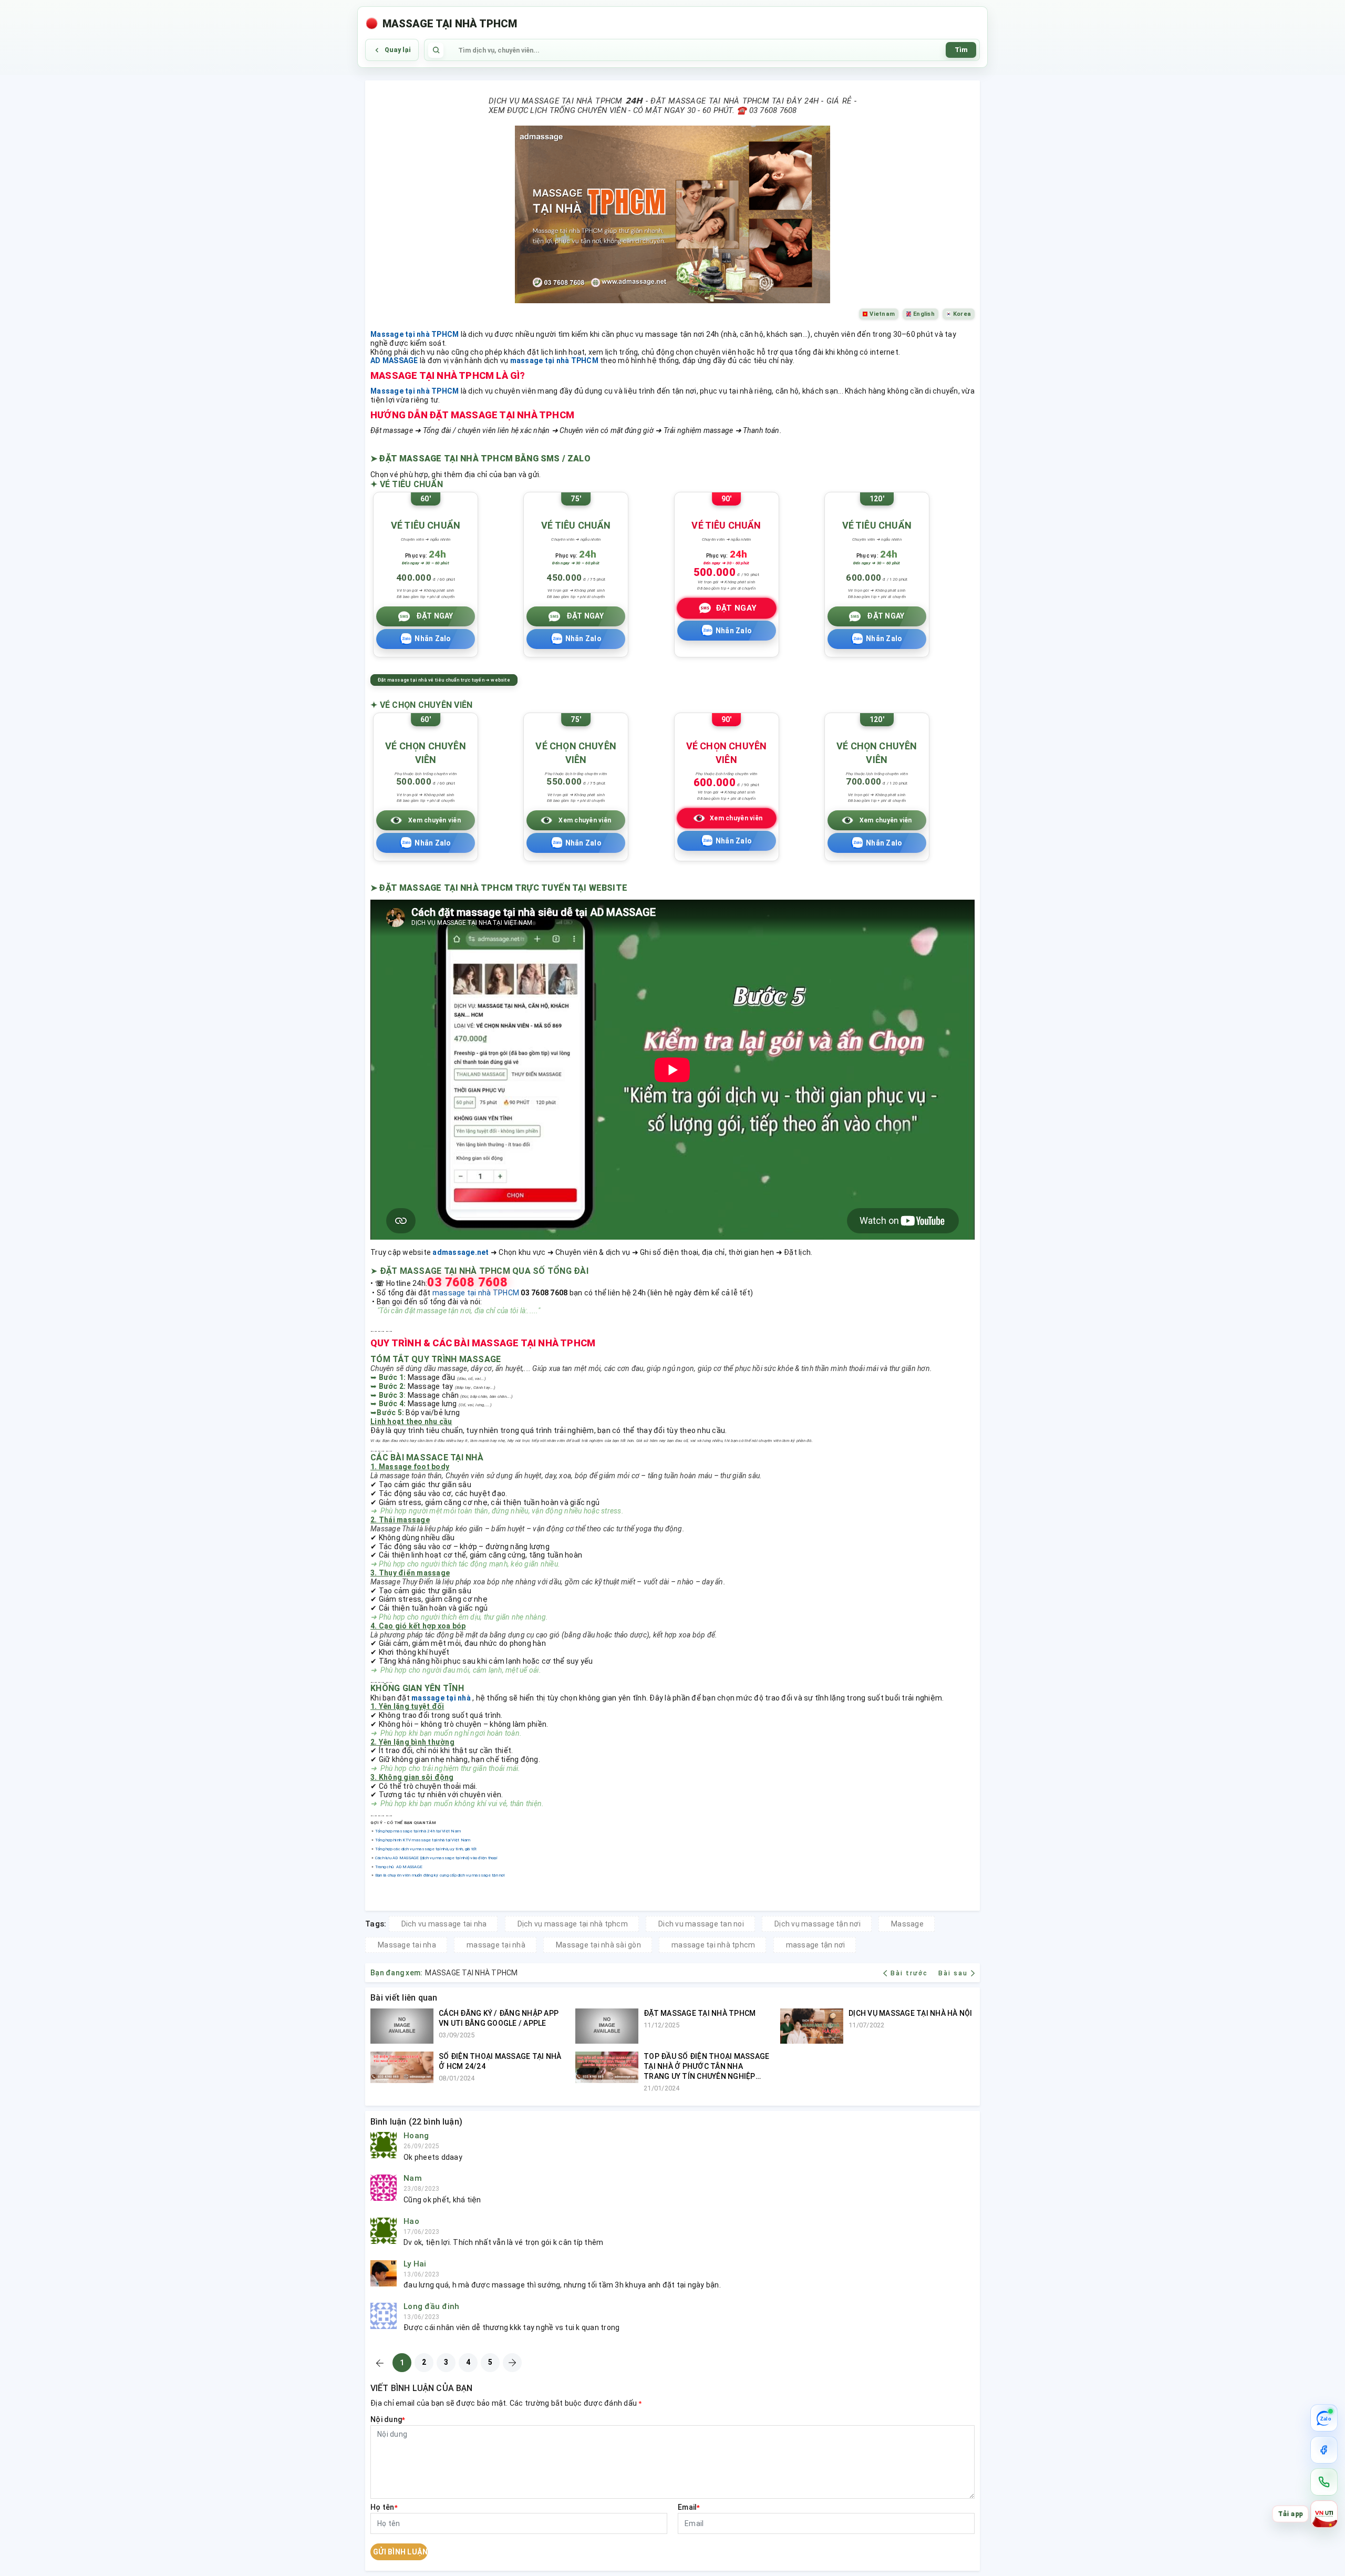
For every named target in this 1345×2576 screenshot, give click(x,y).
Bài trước (910, 1973)
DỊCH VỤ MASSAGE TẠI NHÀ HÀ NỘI (911, 2013)
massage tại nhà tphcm (713, 1945)
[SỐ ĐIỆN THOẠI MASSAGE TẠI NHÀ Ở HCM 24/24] (402, 2067)
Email (689, 2507)
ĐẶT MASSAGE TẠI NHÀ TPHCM (700, 2013)
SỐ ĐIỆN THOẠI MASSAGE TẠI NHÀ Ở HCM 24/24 (500, 2061)
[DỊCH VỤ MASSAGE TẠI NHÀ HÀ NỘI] (812, 2026)
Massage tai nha (407, 1945)
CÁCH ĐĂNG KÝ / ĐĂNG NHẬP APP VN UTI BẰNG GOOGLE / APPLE (499, 2018)
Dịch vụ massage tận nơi (818, 1924)
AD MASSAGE (394, 360)
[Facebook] (1324, 2450)
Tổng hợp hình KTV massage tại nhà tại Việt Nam (423, 1840)
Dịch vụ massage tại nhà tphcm (573, 1924)
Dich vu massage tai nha (444, 1924)
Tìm (961, 50)
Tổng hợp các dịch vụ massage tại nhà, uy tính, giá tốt (426, 1849)
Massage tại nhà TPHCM (415, 334)
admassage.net (461, 1252)
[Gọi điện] (1324, 2482)
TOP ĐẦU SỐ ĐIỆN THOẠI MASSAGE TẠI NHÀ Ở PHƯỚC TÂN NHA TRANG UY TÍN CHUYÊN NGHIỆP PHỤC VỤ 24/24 (706, 2067)
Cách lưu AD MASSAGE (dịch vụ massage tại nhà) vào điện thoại (436, 1858)
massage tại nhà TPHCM (554, 360)
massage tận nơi (816, 1945)
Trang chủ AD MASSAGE (399, 1867)
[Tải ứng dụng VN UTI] (1324, 2514)
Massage (907, 1924)
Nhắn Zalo (433, 638)
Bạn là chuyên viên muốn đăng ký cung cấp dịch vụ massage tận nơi (440, 1875)
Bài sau (953, 1973)
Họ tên (384, 2507)
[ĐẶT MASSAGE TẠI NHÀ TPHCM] (607, 2026)
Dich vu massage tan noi (701, 1924)
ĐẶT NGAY (435, 616)
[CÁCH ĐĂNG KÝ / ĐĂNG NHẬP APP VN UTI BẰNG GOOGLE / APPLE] (402, 2026)
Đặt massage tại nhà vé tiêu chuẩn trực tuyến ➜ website (444, 680)
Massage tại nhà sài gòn (598, 1945)
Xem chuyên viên (434, 820)
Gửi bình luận (400, 2552)
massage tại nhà (441, 1698)
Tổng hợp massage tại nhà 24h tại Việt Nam (418, 1831)
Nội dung (388, 2419)
